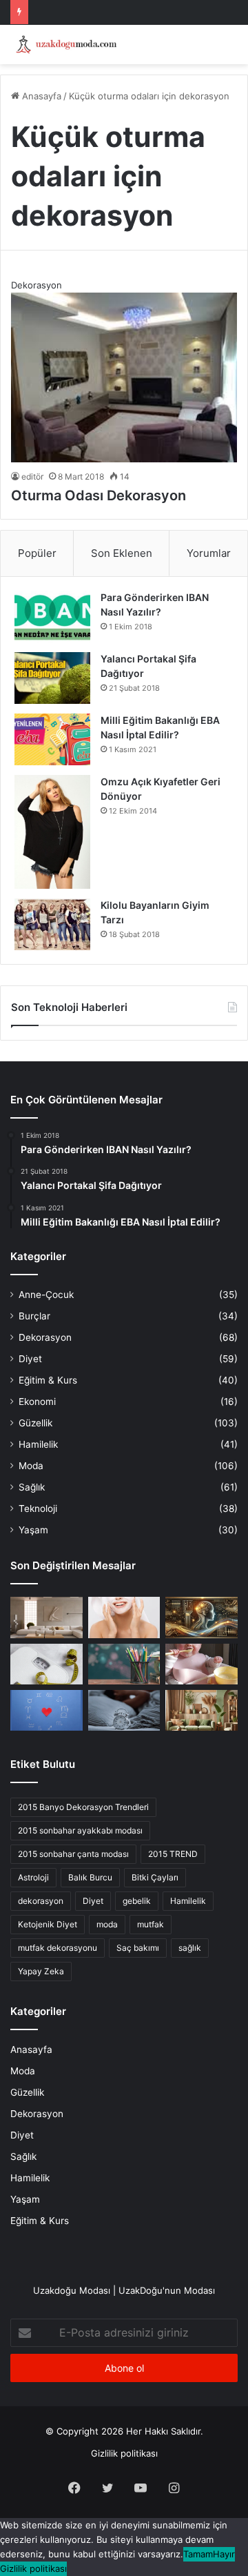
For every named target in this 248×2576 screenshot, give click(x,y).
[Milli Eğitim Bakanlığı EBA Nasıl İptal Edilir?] (52, 739)
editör (32, 476)
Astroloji (33, 1877)
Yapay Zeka (41, 1971)
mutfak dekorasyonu (58, 1948)
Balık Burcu (90, 1877)
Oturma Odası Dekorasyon (99, 495)
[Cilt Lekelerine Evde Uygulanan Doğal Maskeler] (124, 1617)
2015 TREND (173, 1854)
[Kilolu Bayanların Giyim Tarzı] (52, 924)
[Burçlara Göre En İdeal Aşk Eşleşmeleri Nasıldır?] (46, 1710)
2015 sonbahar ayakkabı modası (80, 1830)
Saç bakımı (138, 1948)
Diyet (30, 1359)
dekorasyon (41, 1901)
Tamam (198, 2554)
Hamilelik (38, 1444)
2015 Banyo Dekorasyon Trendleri (83, 1807)
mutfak (151, 1924)
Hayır (224, 2554)
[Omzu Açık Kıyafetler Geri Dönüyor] (52, 832)
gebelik (137, 1901)
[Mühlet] (65, 45)
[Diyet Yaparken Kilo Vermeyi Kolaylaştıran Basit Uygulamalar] (46, 1664)
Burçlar (34, 1316)
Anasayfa (40, 96)
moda (107, 1924)
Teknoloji (38, 1508)
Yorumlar (209, 553)
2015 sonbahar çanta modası (73, 1854)
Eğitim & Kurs (48, 1380)
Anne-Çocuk (46, 1295)
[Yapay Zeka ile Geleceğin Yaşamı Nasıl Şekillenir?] (201, 1617)
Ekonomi (37, 1402)
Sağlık (32, 1487)
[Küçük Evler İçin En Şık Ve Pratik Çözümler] (46, 1617)
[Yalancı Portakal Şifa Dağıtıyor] (52, 678)
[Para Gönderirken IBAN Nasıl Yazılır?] (52, 617)
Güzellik (35, 1423)
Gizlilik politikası (124, 2453)
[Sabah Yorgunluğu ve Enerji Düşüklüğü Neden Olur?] (124, 1710)
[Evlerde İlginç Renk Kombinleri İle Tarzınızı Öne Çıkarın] (201, 1710)
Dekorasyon (45, 1337)
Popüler (37, 553)
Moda (31, 1466)
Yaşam (33, 1530)
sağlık (190, 1948)
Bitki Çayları (155, 1877)
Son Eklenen (122, 553)
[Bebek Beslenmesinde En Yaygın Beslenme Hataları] (201, 1664)
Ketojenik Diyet (48, 1924)
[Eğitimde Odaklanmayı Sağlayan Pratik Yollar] (124, 1664)
